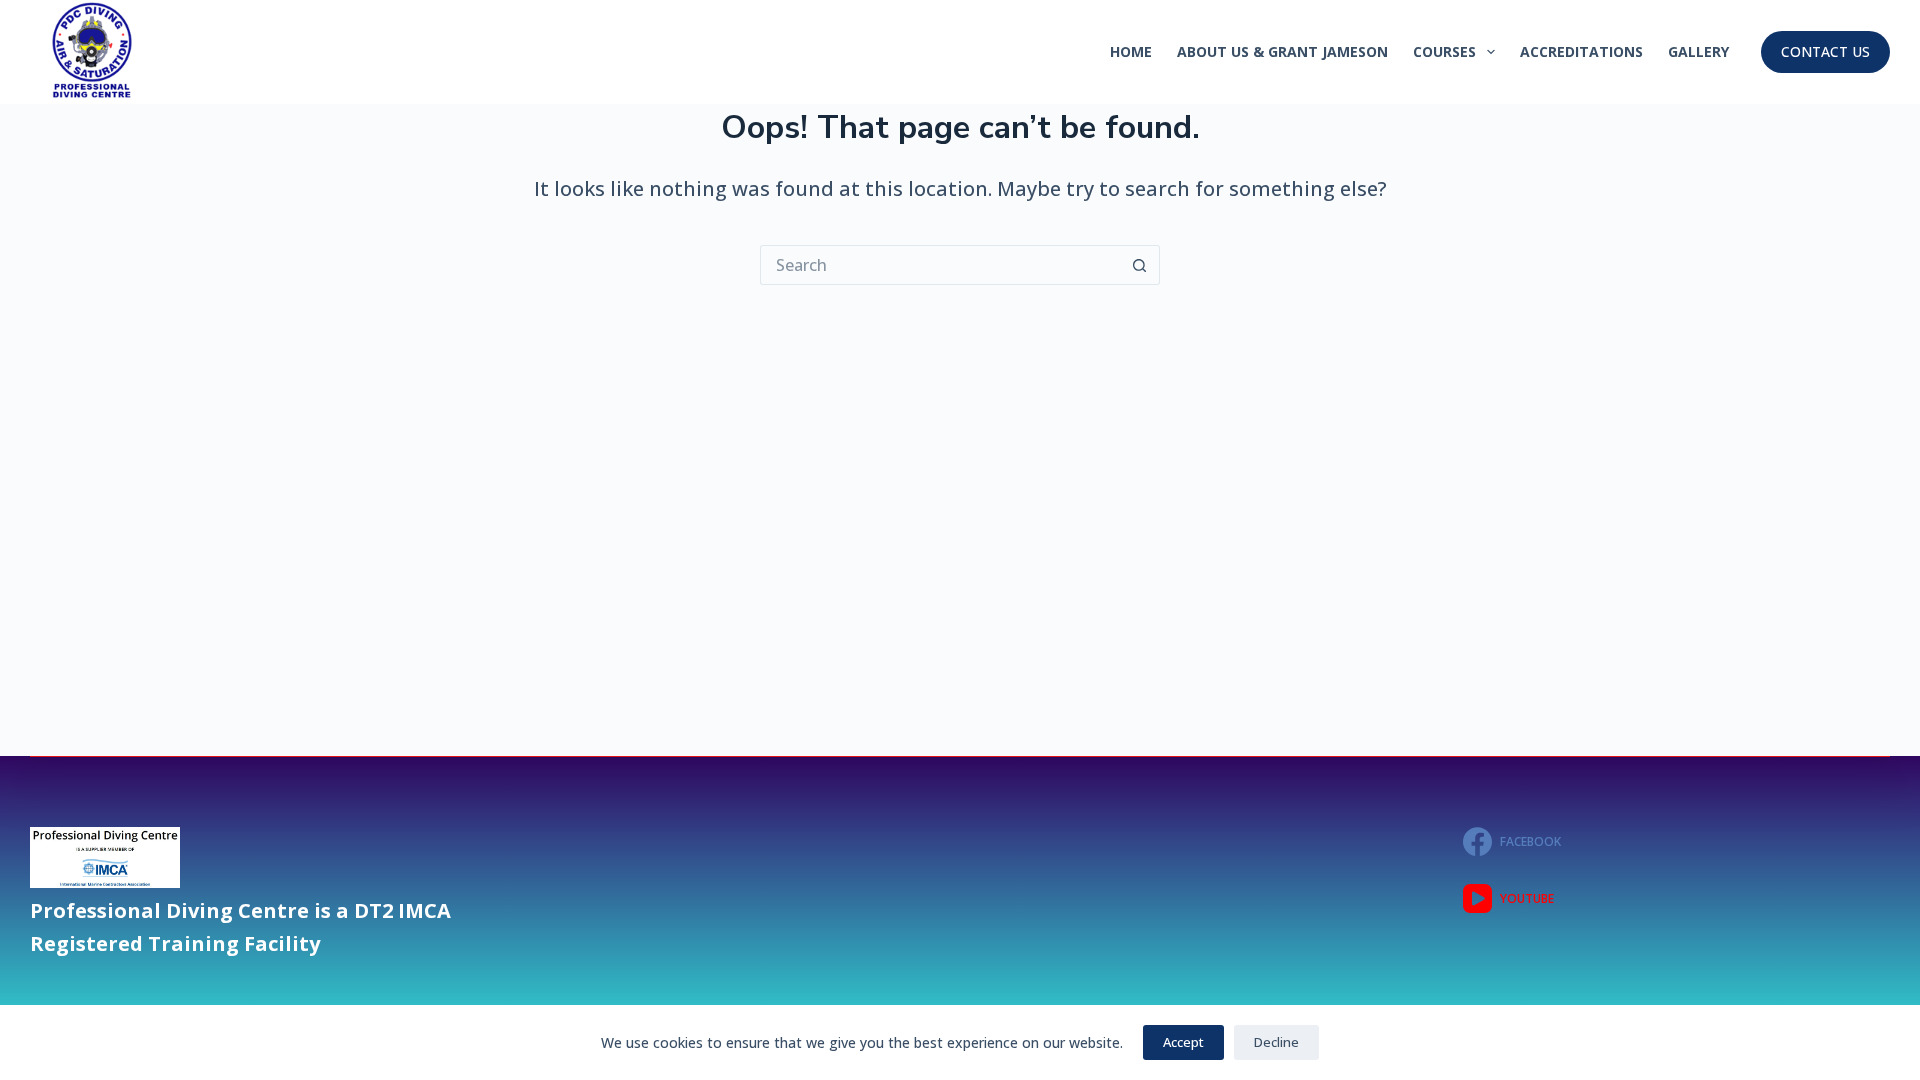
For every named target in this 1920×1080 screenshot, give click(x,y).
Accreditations (1581, 51)
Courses (1444, 51)
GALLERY (1698, 51)
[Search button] (1140, 265)
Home (1131, 51)
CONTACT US (1825, 51)
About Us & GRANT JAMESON (1282, 51)
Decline (1276, 1042)
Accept (1183, 1042)
